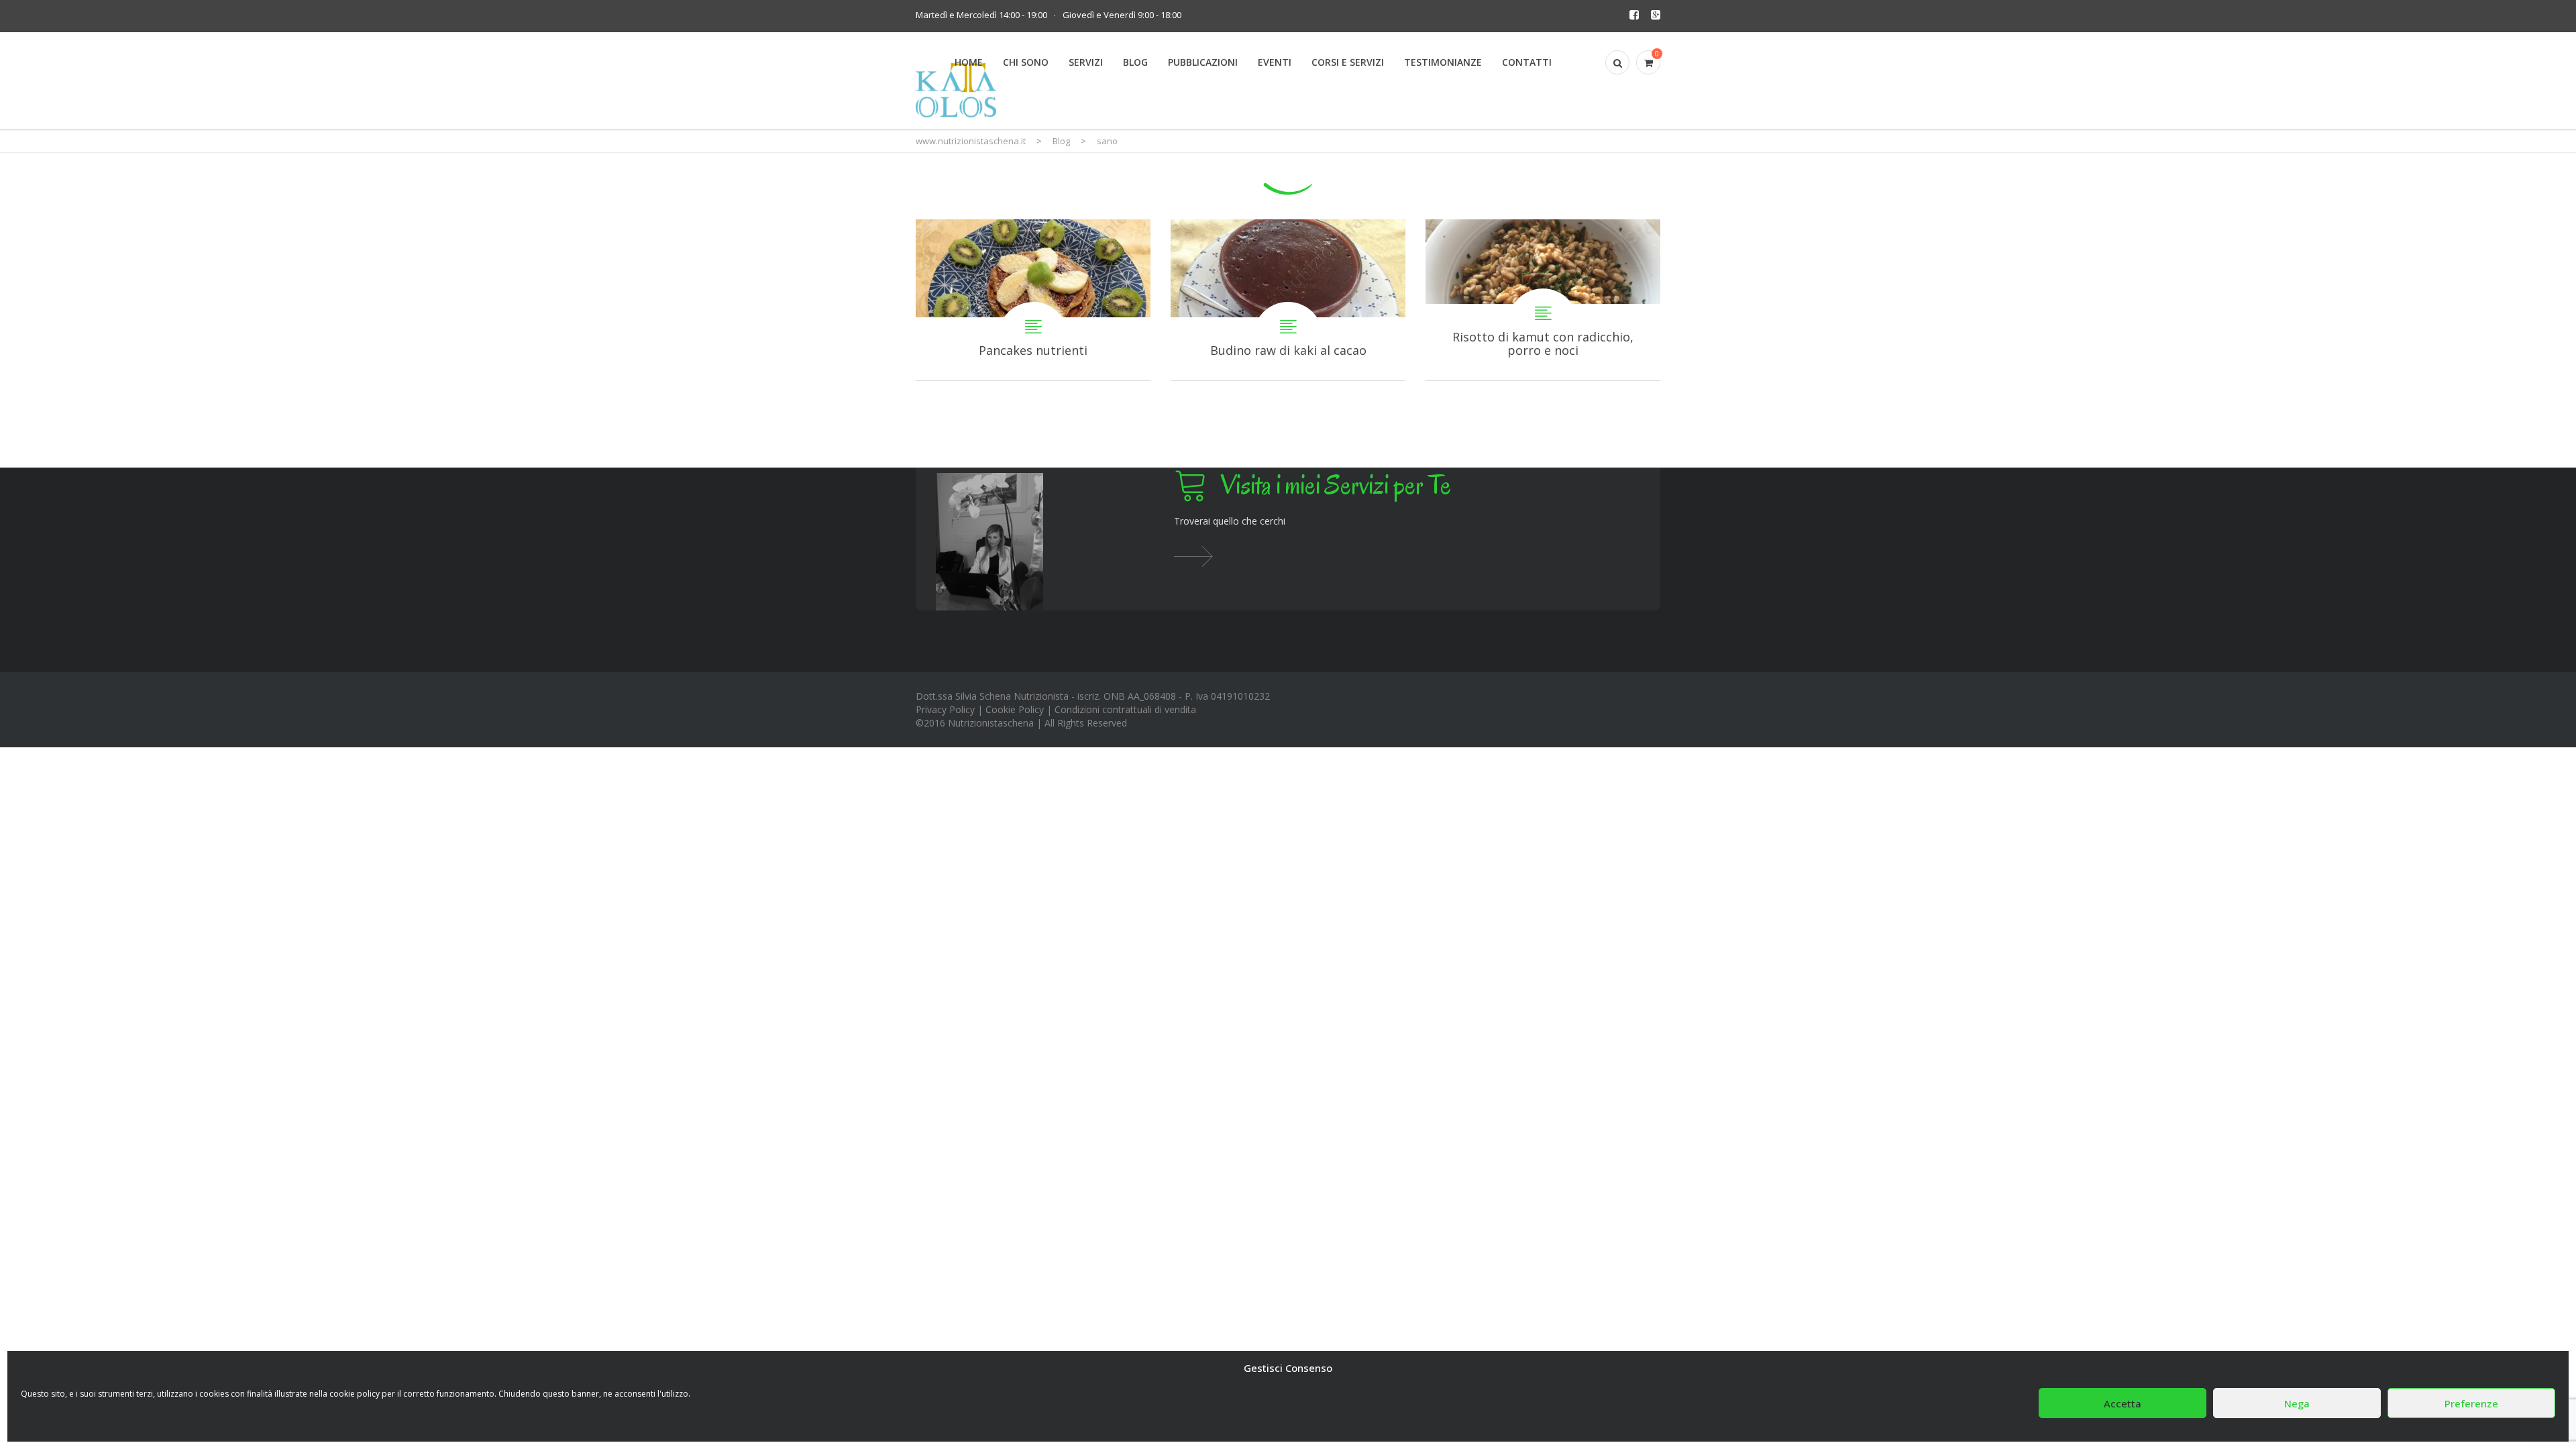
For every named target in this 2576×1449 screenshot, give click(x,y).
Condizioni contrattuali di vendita (1125, 709)
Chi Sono (1026, 62)
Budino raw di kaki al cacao (1288, 300)
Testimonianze (1443, 62)
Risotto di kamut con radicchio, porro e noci (1543, 300)
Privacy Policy (945, 709)
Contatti (1527, 62)
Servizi (1086, 62)
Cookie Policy (1015, 709)
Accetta (2123, 1403)
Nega (2297, 1403)
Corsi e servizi (1348, 62)
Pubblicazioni (1203, 62)
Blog (1135, 62)
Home (969, 62)
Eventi (1275, 62)
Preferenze (2471, 1403)
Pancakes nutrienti (1033, 300)
